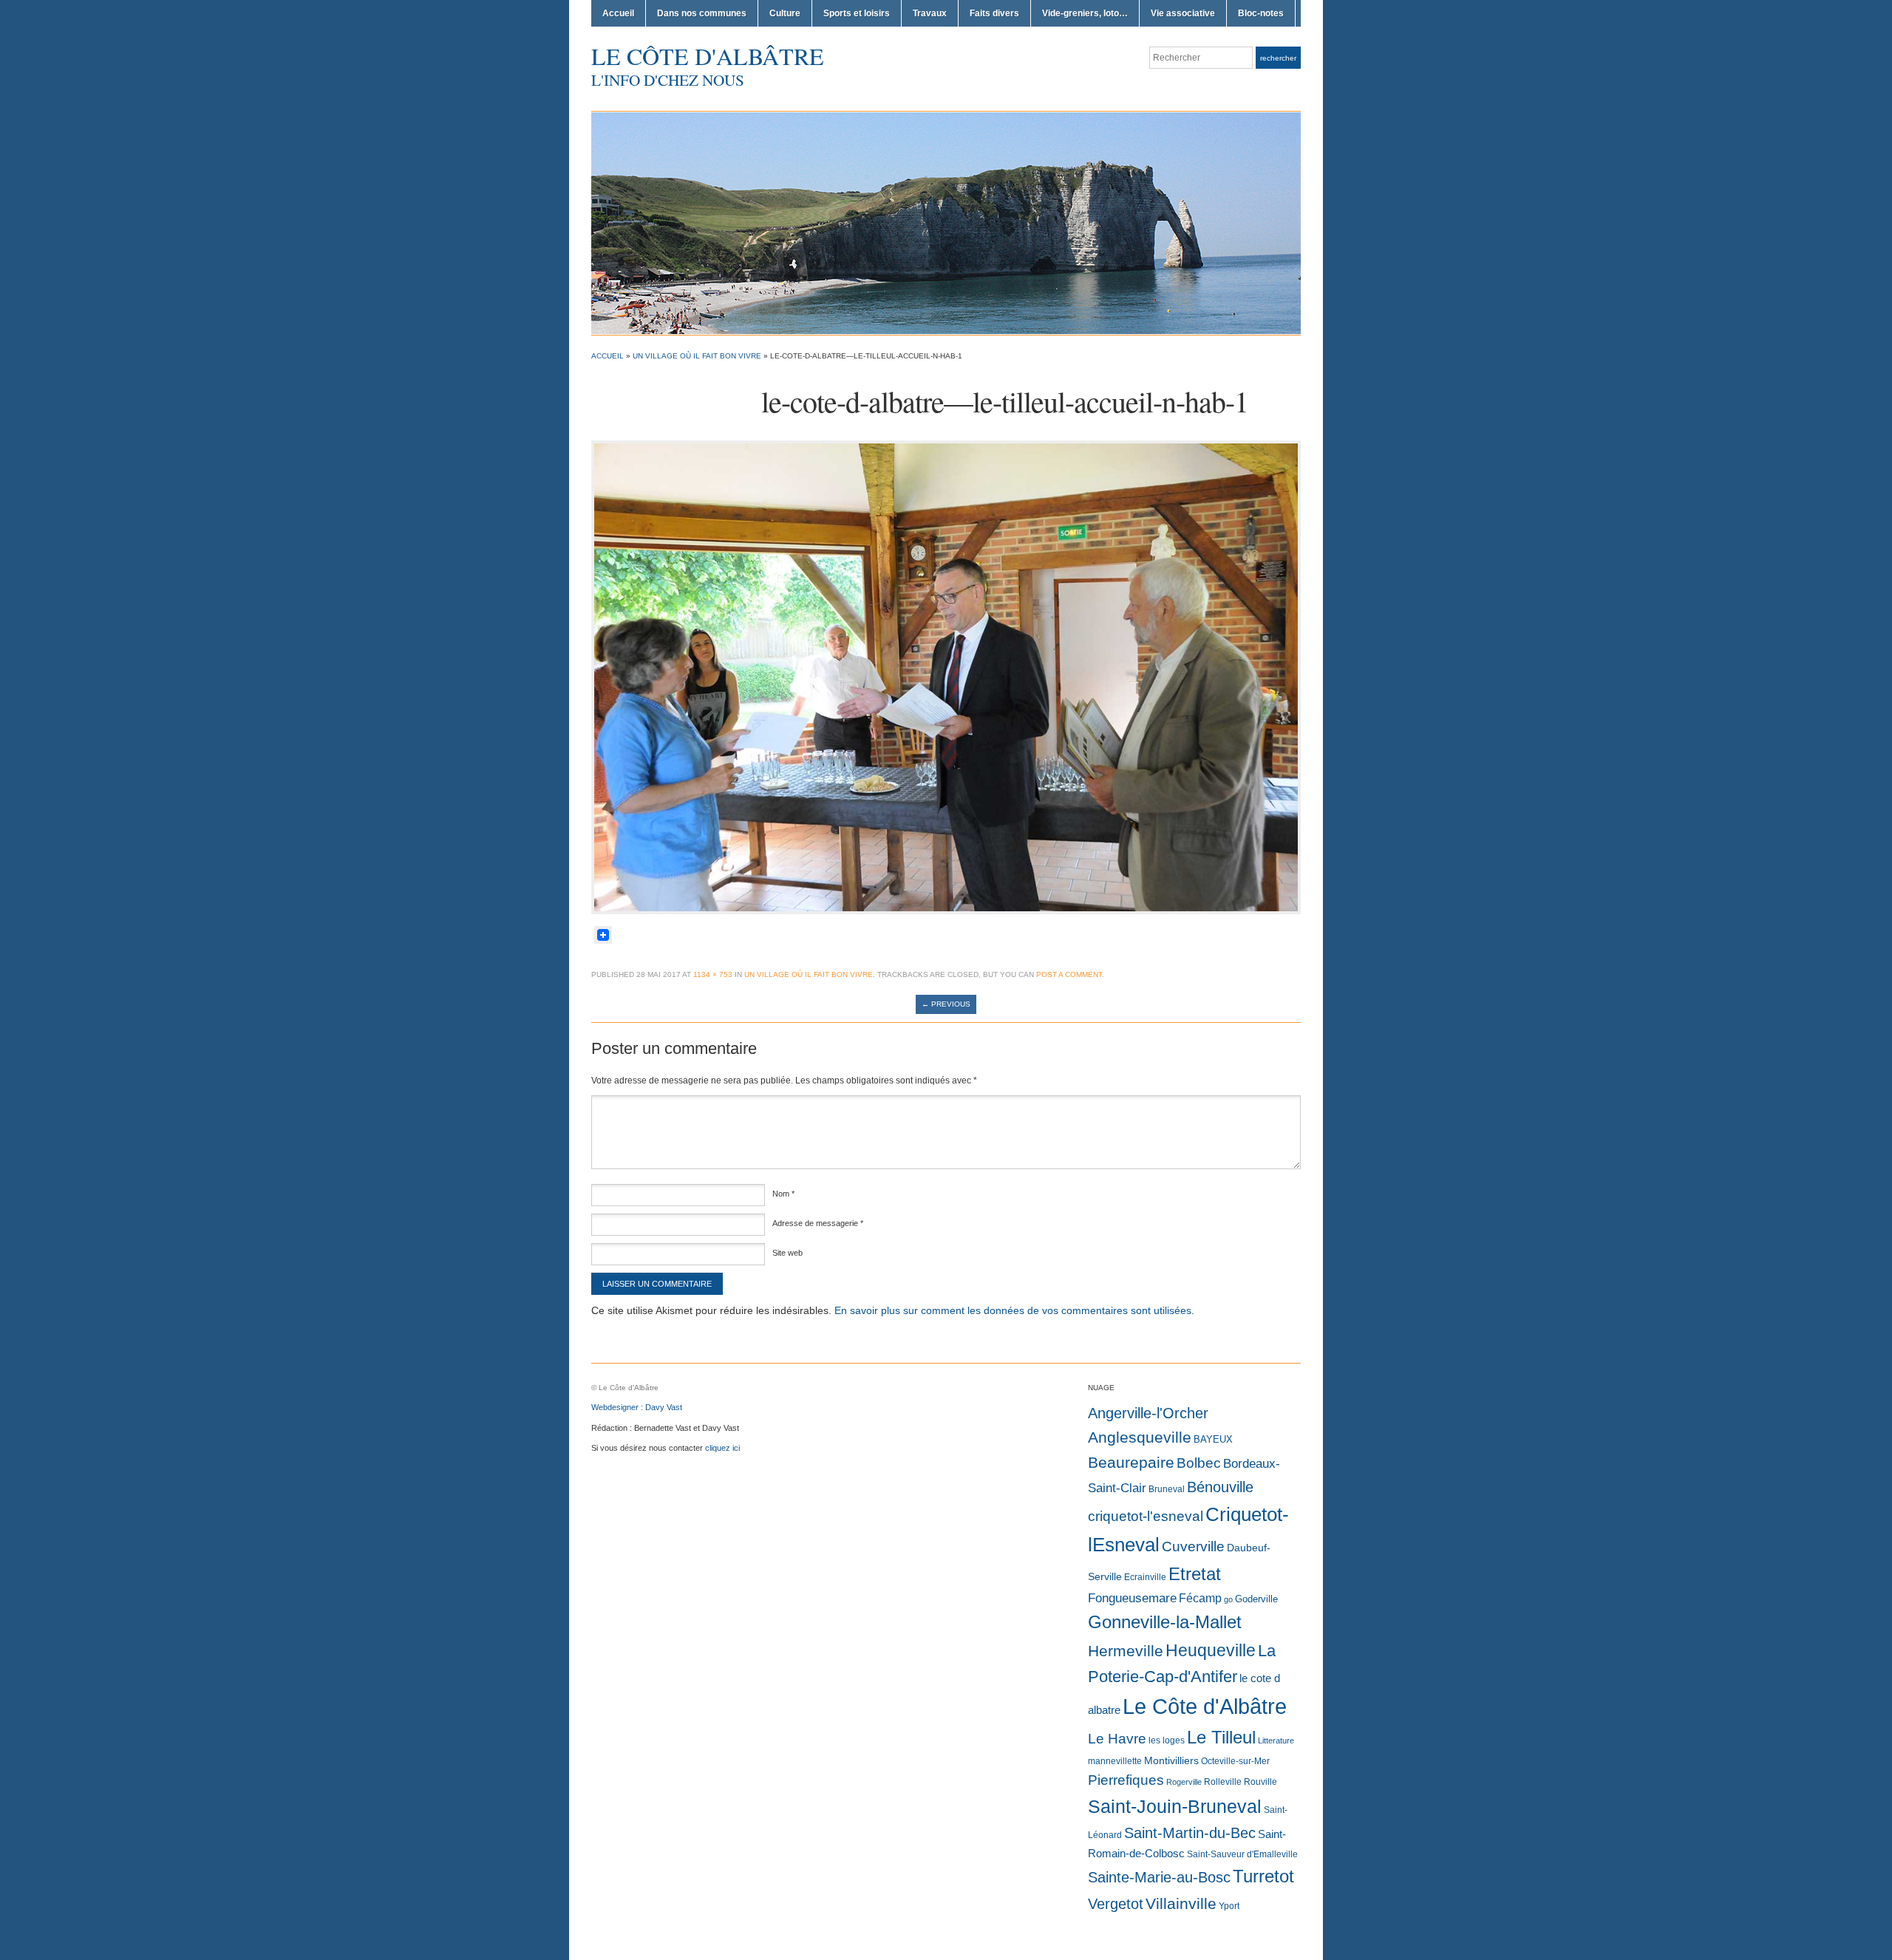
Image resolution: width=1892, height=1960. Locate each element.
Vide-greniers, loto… (1085, 13)
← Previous (946, 1004)
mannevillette (1115, 1761)
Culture (785, 13)
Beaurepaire (1131, 1463)
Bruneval (1167, 1489)
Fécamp (1200, 1598)
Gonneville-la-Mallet (1165, 1622)
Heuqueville (1211, 1650)
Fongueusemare (1132, 1598)
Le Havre (1117, 1739)
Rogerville (1184, 1782)
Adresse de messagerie (818, 1223)
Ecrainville (1145, 1577)
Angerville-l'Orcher (1148, 1413)
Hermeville (1126, 1651)
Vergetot (1116, 1904)
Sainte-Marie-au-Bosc (1159, 1877)
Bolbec (1199, 1463)
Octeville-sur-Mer (1235, 1761)
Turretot (1263, 1876)
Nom (783, 1194)
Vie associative (1183, 13)
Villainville (1181, 1903)
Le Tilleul (1221, 1738)
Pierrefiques (1126, 1780)
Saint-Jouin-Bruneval (1175, 1807)
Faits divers (994, 13)
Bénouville (1220, 1487)
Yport (1229, 1906)
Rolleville (1223, 1782)
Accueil (618, 13)
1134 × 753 (713, 974)
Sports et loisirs (857, 13)
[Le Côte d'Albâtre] (946, 222)
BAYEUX (1213, 1439)
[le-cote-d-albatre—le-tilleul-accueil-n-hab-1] (946, 676)
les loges (1167, 1740)
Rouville (1260, 1782)
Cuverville (1193, 1546)
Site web (787, 1253)
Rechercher (1278, 58)
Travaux (930, 13)
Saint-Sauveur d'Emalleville (1242, 1854)
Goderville (1256, 1599)
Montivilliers (1171, 1760)
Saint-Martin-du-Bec (1190, 1833)
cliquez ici (722, 1448)
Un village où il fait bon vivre (697, 356)
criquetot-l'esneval (1146, 1516)
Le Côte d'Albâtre (708, 56)
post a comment (1069, 974)
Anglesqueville (1140, 1437)
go (1228, 1599)
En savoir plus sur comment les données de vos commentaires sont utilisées (1013, 1310)
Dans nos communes (702, 13)
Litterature (1276, 1740)
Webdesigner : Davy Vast (637, 1407)
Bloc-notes (1261, 13)
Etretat (1195, 1574)
